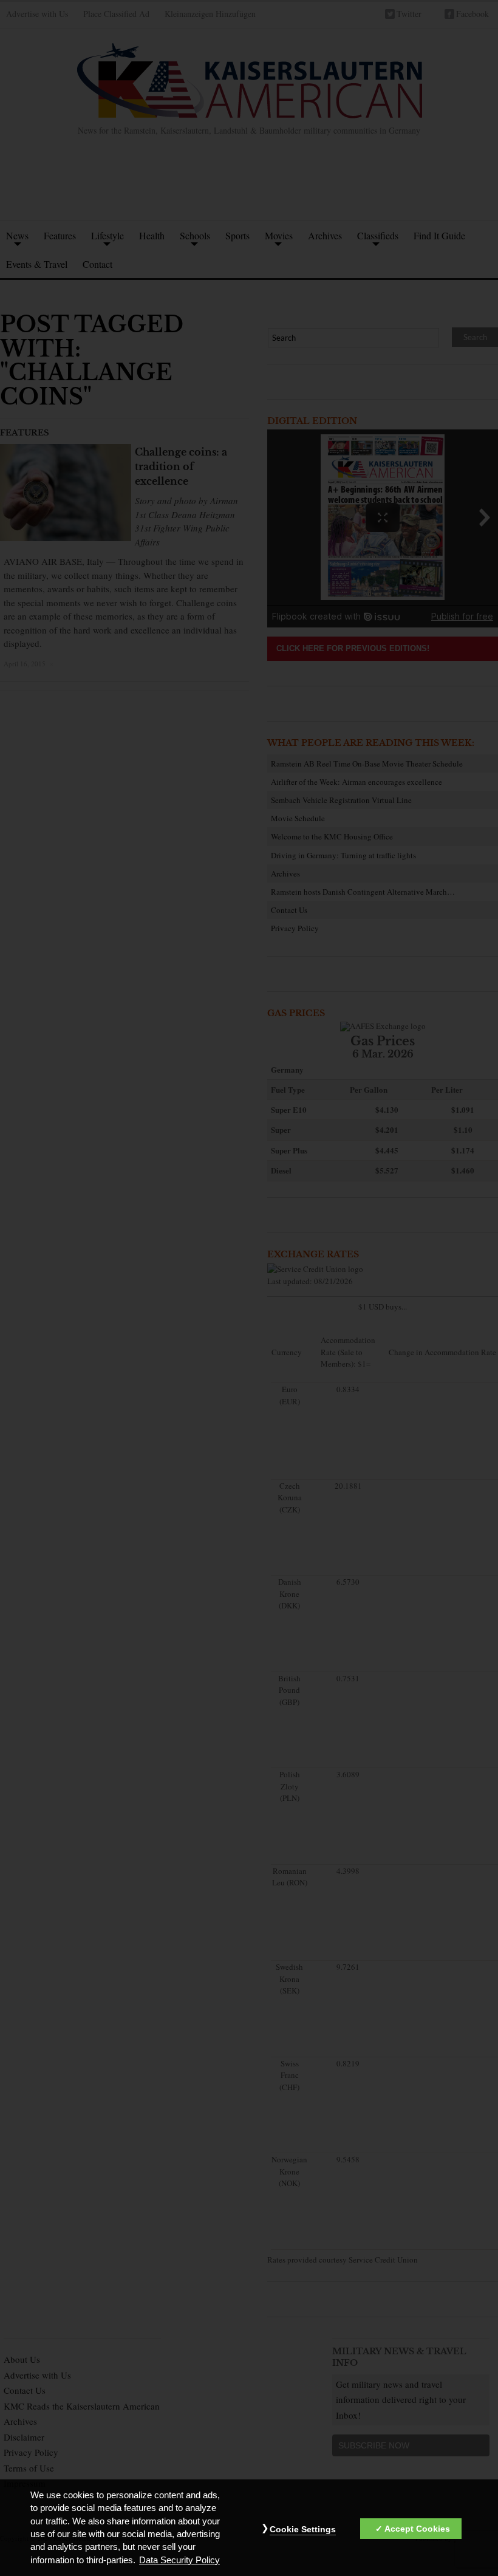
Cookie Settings (303, 2529)
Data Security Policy (179, 2560)
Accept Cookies (417, 2529)
